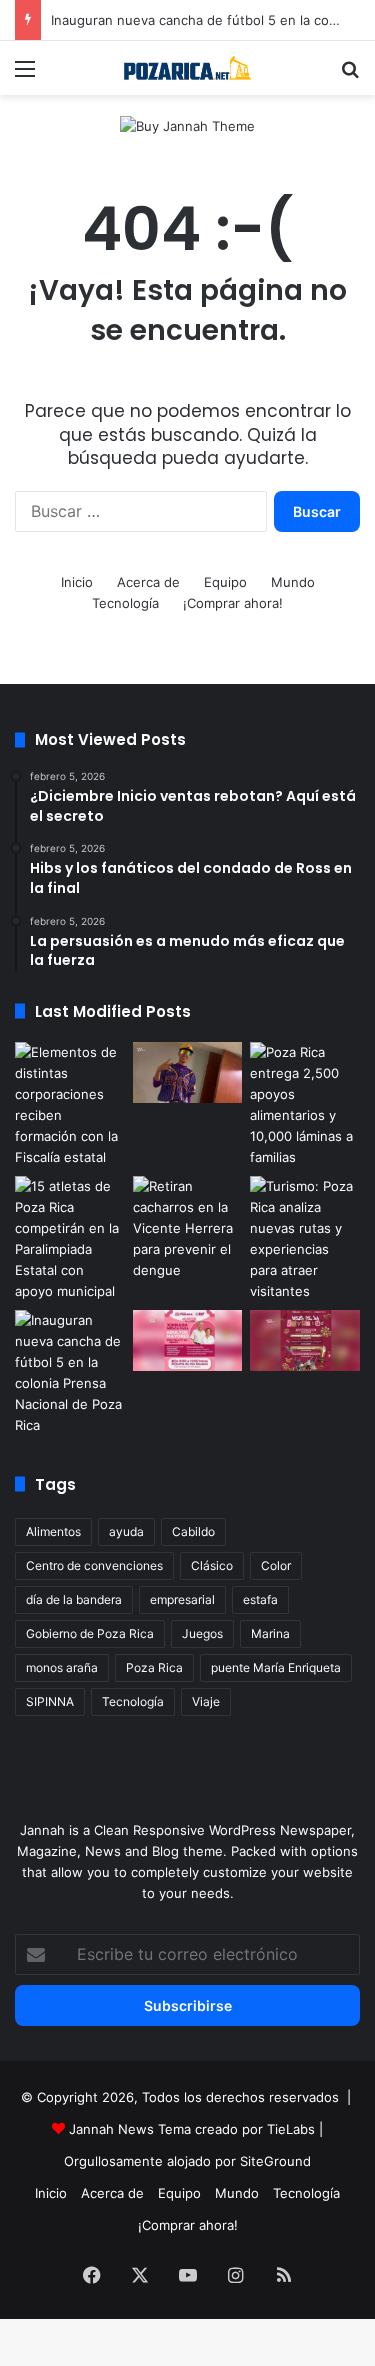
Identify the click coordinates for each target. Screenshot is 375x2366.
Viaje (206, 1701)
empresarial (182, 1599)
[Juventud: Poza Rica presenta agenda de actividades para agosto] (305, 1341)
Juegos (202, 1633)
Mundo (293, 582)
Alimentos (53, 1531)
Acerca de (148, 582)
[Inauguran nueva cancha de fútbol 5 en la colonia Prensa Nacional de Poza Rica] (70, 1373)
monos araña (62, 1667)
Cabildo (193, 1531)
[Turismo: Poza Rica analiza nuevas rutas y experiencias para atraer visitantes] (305, 1239)
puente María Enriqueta (276, 1667)
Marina (270, 1633)
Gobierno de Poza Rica (90, 1633)
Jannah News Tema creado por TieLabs (192, 2129)
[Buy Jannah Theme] (187, 125)
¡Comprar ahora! (233, 603)
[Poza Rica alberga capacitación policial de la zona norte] (70, 1105)
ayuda (126, 1531)
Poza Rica (154, 1667)
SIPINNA (50, 1701)
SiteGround (275, 2161)
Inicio (77, 582)
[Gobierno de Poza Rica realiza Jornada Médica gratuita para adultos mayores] (188, 1341)
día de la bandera (74, 1599)
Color (276, 1565)
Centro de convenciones (94, 1565)
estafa (260, 1599)
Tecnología (125, 603)
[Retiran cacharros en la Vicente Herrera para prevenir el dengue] (188, 1228)
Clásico (212, 1565)
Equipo (225, 582)
